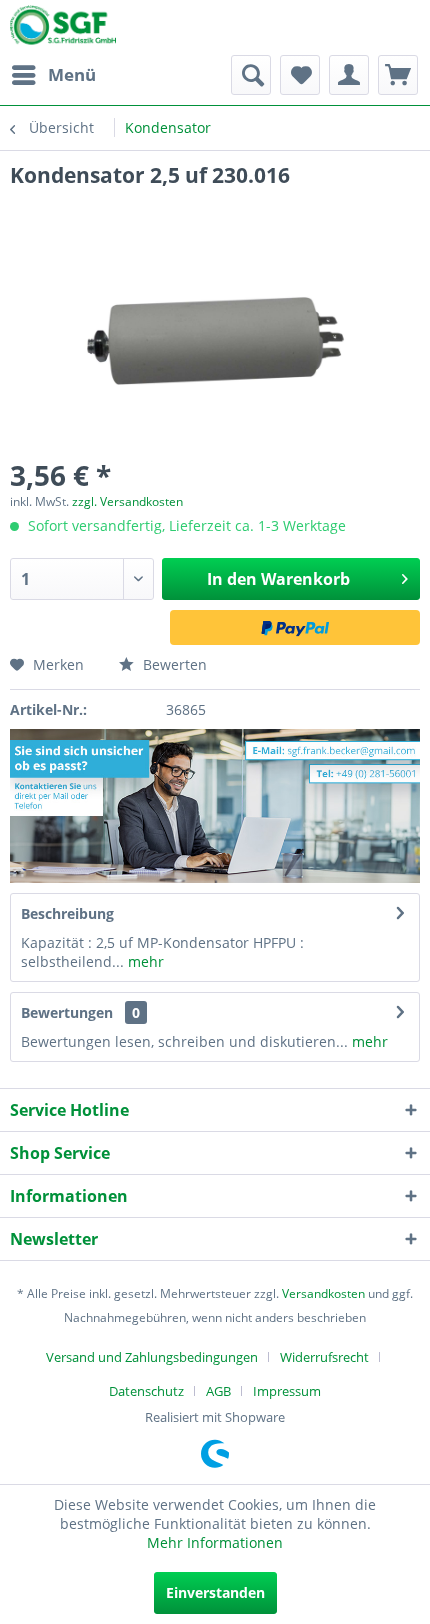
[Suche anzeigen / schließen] (251, 75)
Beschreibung (67, 913)
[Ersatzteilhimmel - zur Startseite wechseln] (63, 29)
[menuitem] (53, 75)
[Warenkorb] (398, 75)
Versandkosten (323, 1293)
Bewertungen (67, 1012)
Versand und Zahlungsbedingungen (152, 1357)
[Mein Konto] (349, 75)
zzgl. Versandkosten (127, 501)
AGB (218, 1391)
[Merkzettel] (300, 75)
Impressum (287, 1391)
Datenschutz (146, 1391)
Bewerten (173, 664)
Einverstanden (215, 1592)
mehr (144, 961)
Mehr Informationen (215, 1542)
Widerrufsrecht (324, 1357)
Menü (72, 74)
